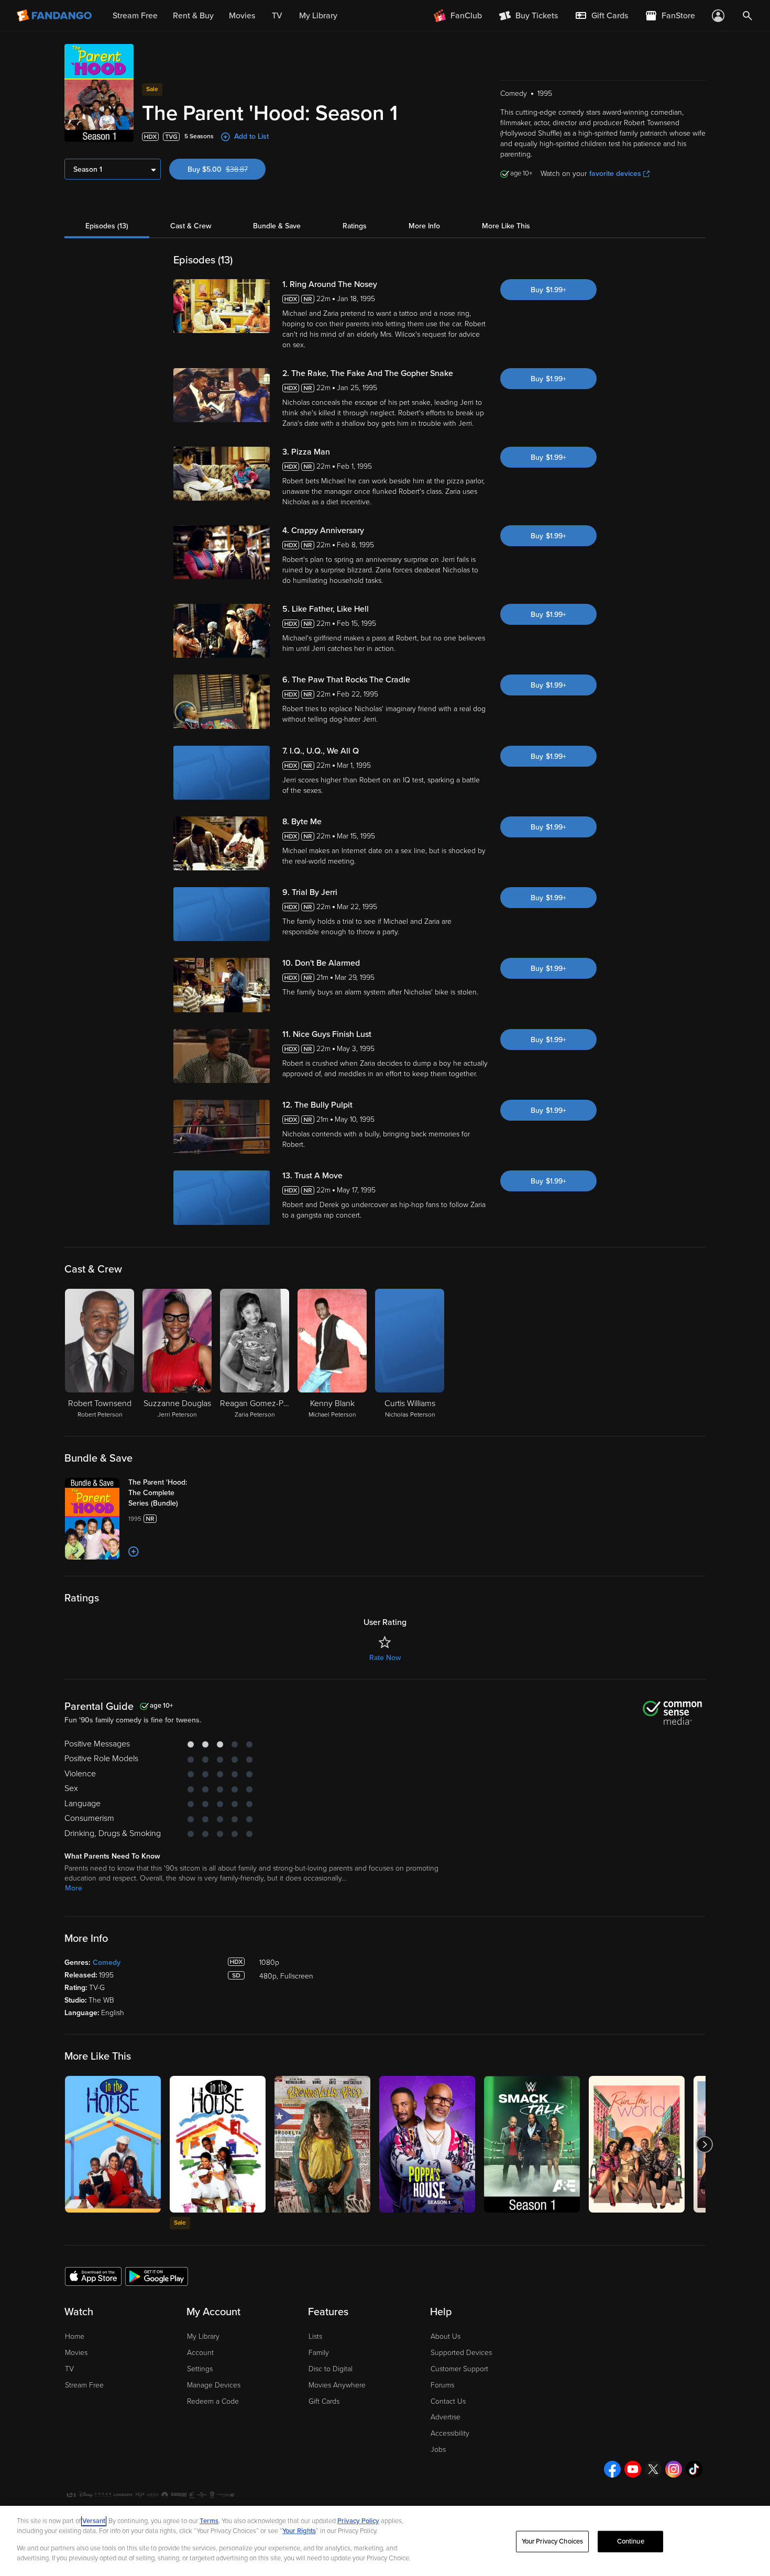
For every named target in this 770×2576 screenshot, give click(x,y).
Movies (76, 2353)
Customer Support (459, 2369)
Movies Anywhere (337, 2385)
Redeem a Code (213, 2401)
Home (75, 2336)
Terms (209, 2521)
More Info (424, 226)
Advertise (445, 2417)
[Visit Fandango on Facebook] (612, 2469)
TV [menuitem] (277, 16)
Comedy (107, 1963)
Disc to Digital (331, 2369)
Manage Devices (214, 2385)
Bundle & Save (277, 226)
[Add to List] (134, 1552)
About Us (445, 2336)
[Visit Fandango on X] (653, 2469)
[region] (385, 2541)
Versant (94, 2521)
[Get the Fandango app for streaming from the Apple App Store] (93, 2276)
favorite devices (615, 174)
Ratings (355, 226)
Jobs (438, 2450)
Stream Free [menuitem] (135, 16)
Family (319, 2353)
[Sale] (218, 2144)
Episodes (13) (107, 226)
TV (69, 2369)
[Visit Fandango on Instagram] (674, 2469)
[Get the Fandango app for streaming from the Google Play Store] (157, 2276)
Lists (315, 2336)
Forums (442, 2385)
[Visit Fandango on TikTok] (694, 2469)
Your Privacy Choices (553, 2541)
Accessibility (450, 2433)
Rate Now (385, 1658)
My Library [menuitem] (318, 16)
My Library (203, 2336)
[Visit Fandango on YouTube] (633, 2469)
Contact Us (448, 2401)
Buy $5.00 (227, 169)
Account (200, 2353)
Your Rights (299, 2531)
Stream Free (84, 2385)
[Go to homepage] (55, 16)
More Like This (506, 226)
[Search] (747, 16)
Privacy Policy (358, 2521)
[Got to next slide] (704, 2144)
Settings (200, 2369)
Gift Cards (324, 2401)
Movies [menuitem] (242, 16)
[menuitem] (601, 16)
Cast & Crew (191, 226)
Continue (631, 2541)
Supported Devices (461, 2353)
